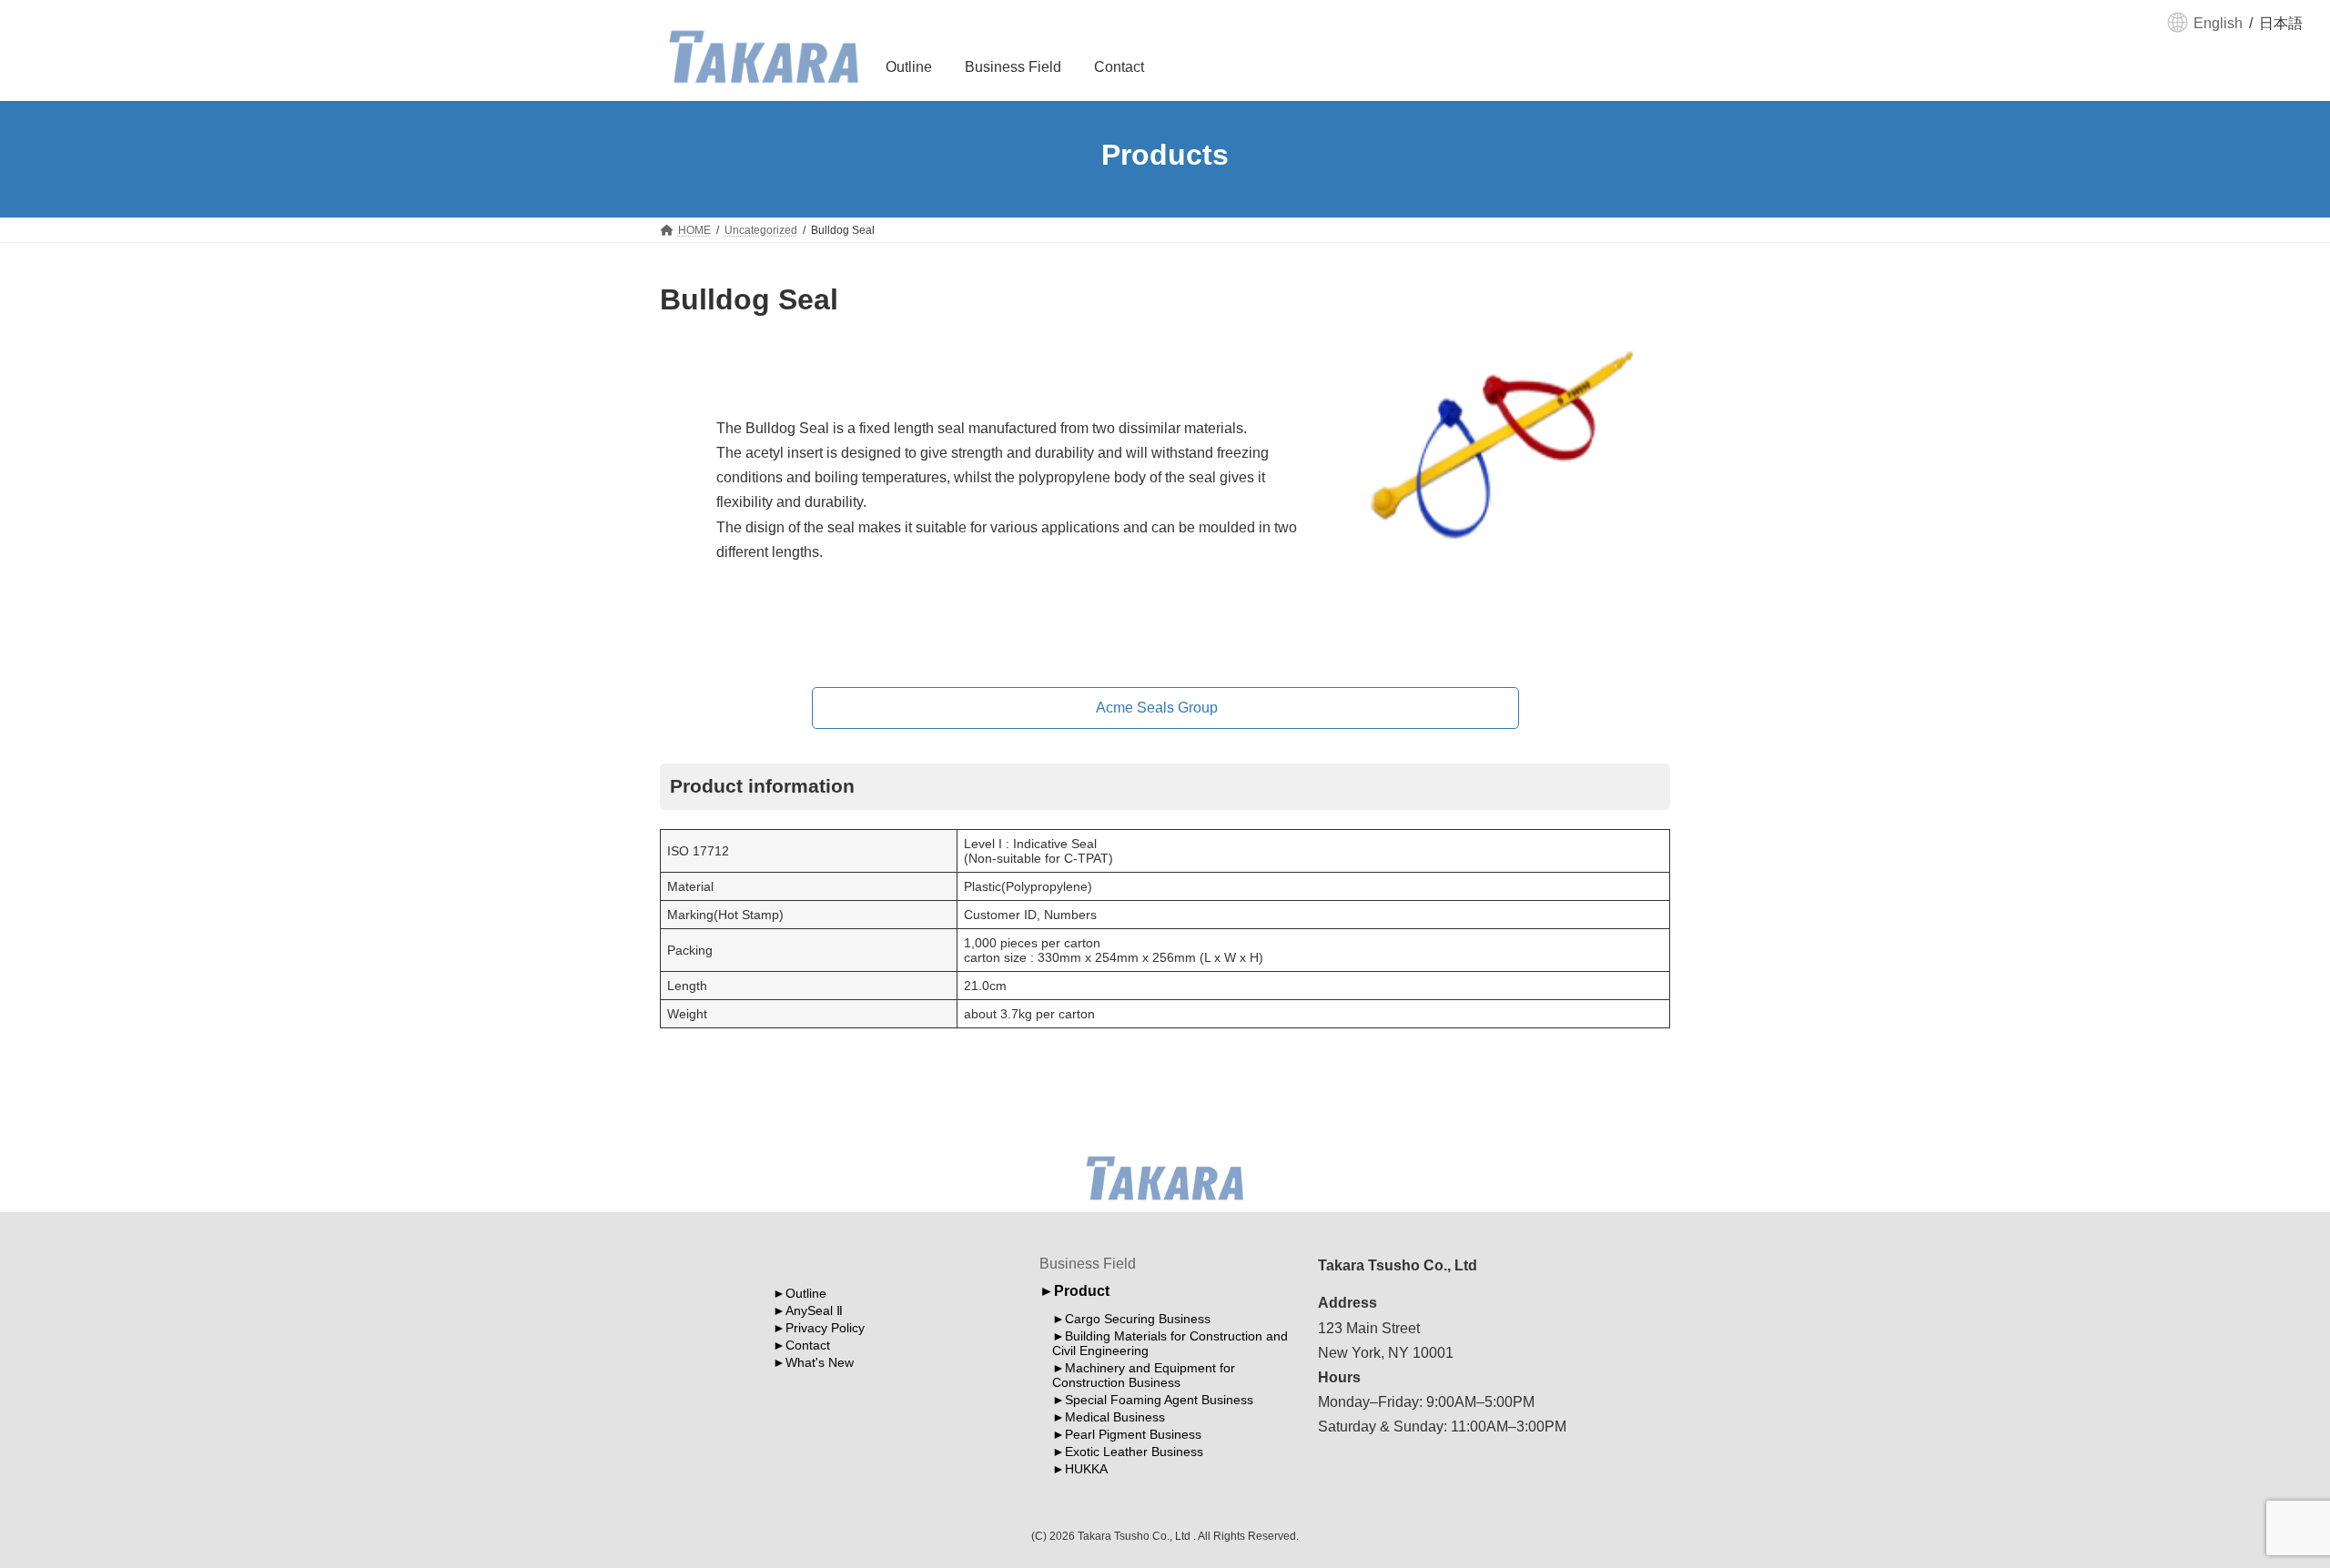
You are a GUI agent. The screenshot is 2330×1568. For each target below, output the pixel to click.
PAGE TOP (2262, 1503)
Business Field (1088, 1264)
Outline (806, 1293)
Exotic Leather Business (1134, 1452)
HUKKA (1086, 1470)
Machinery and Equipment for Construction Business (1144, 1376)
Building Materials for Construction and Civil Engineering (1170, 1344)
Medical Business (1115, 1418)
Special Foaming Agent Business (1159, 1401)
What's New (820, 1362)
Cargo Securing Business (1138, 1320)
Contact (808, 1345)
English (2218, 23)
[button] (1165, 708)
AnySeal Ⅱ (814, 1310)
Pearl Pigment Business (1133, 1435)
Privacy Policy (825, 1328)
